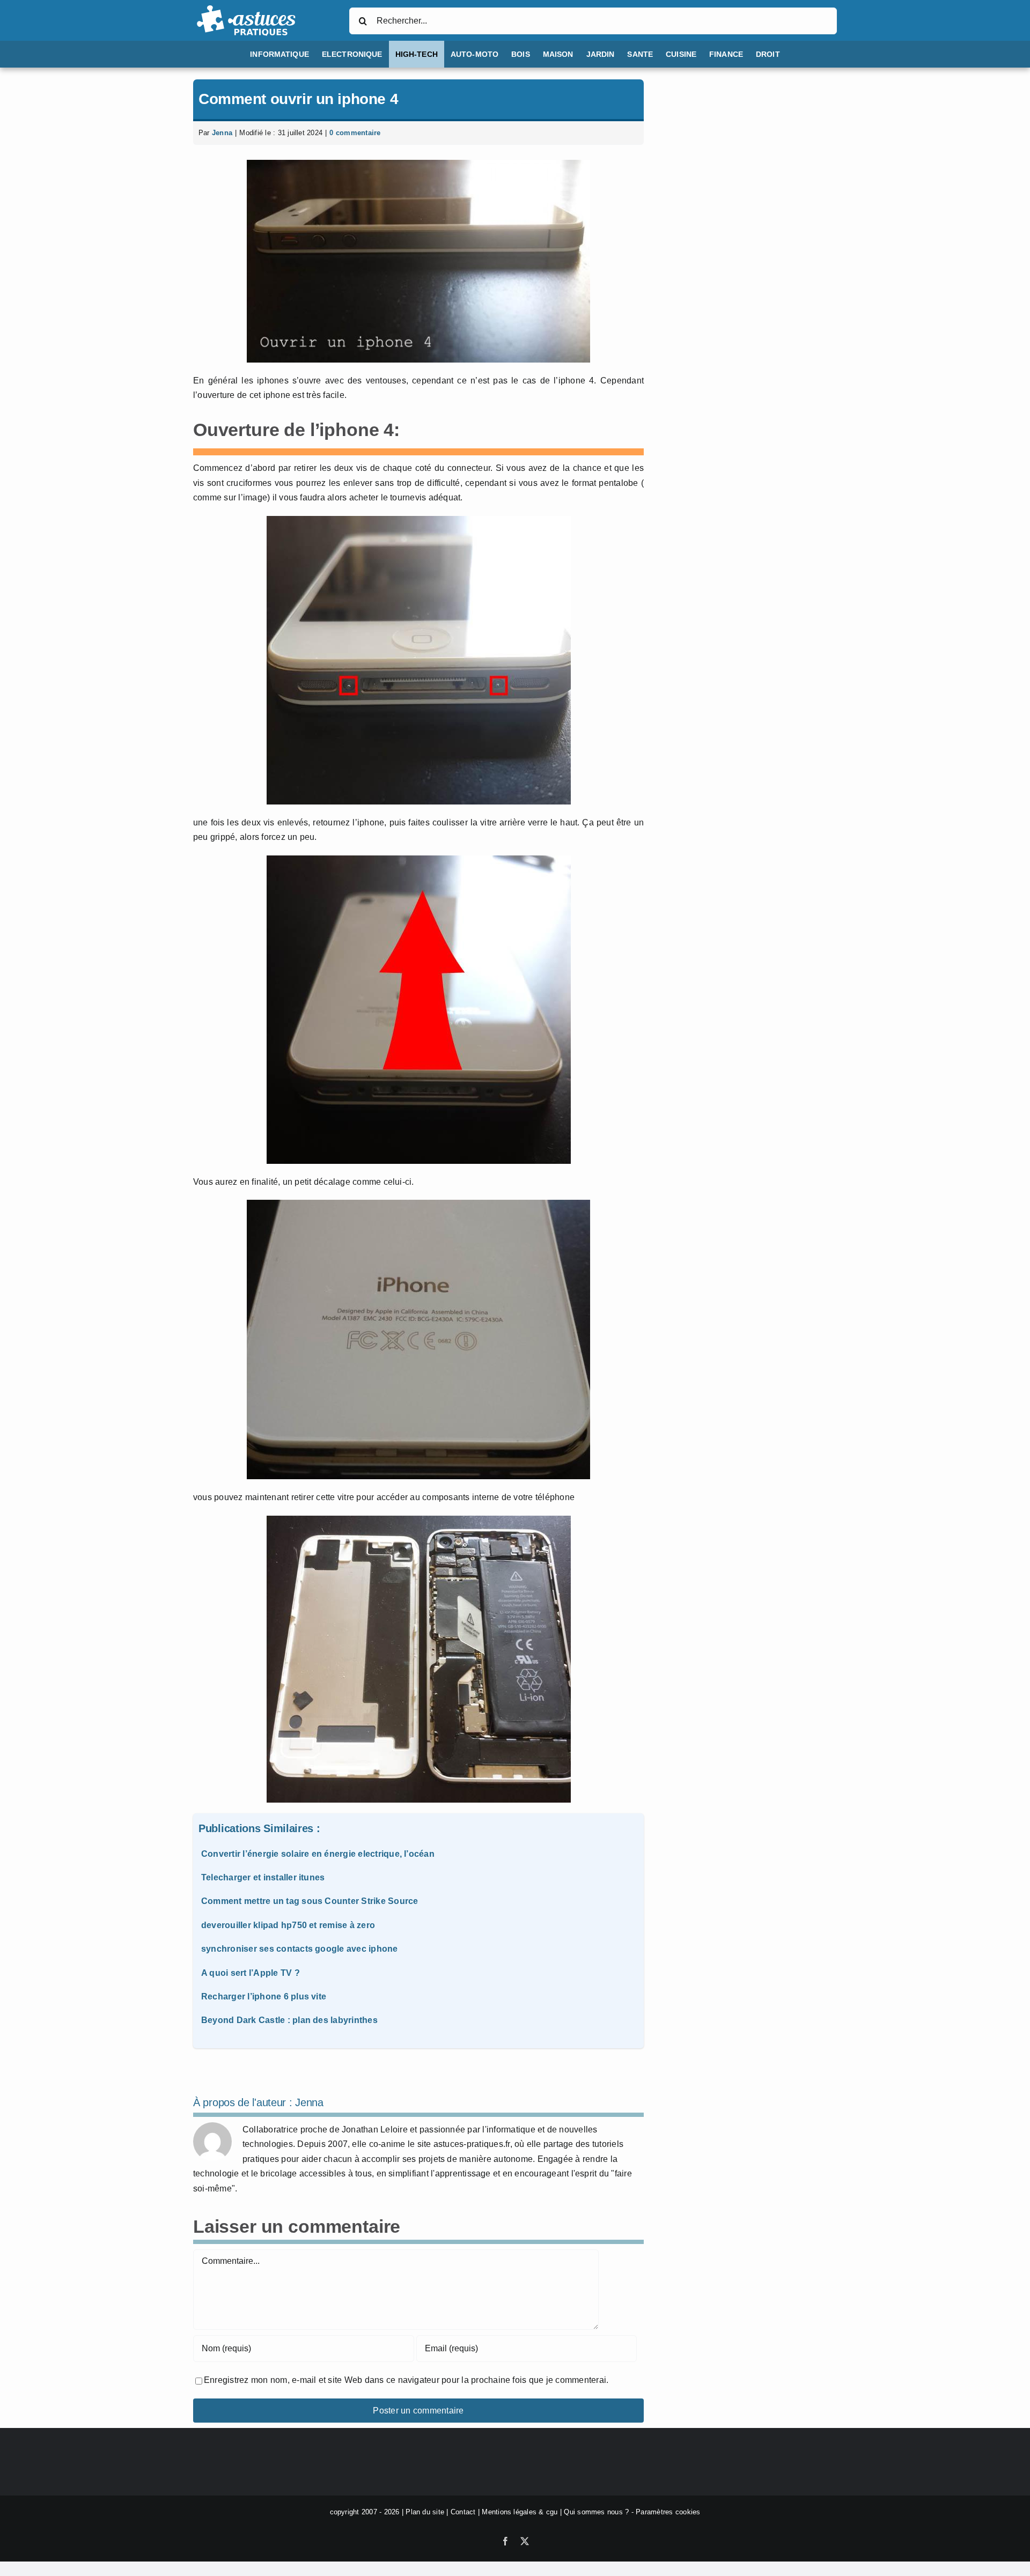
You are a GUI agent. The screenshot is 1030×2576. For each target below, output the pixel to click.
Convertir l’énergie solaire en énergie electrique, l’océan (318, 1854)
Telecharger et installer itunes (263, 1877)
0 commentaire (355, 133)
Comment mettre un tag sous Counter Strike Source (310, 1901)
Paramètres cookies (668, 2512)
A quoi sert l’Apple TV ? (251, 1973)
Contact (463, 2512)
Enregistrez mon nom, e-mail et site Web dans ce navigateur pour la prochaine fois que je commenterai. (406, 2380)
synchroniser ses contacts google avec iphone (300, 1949)
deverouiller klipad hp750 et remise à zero (288, 1925)
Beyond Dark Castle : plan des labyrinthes (289, 2020)
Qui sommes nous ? (596, 2512)
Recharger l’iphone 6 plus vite (264, 1996)
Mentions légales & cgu (520, 2512)
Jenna (222, 133)
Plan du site (425, 2512)
